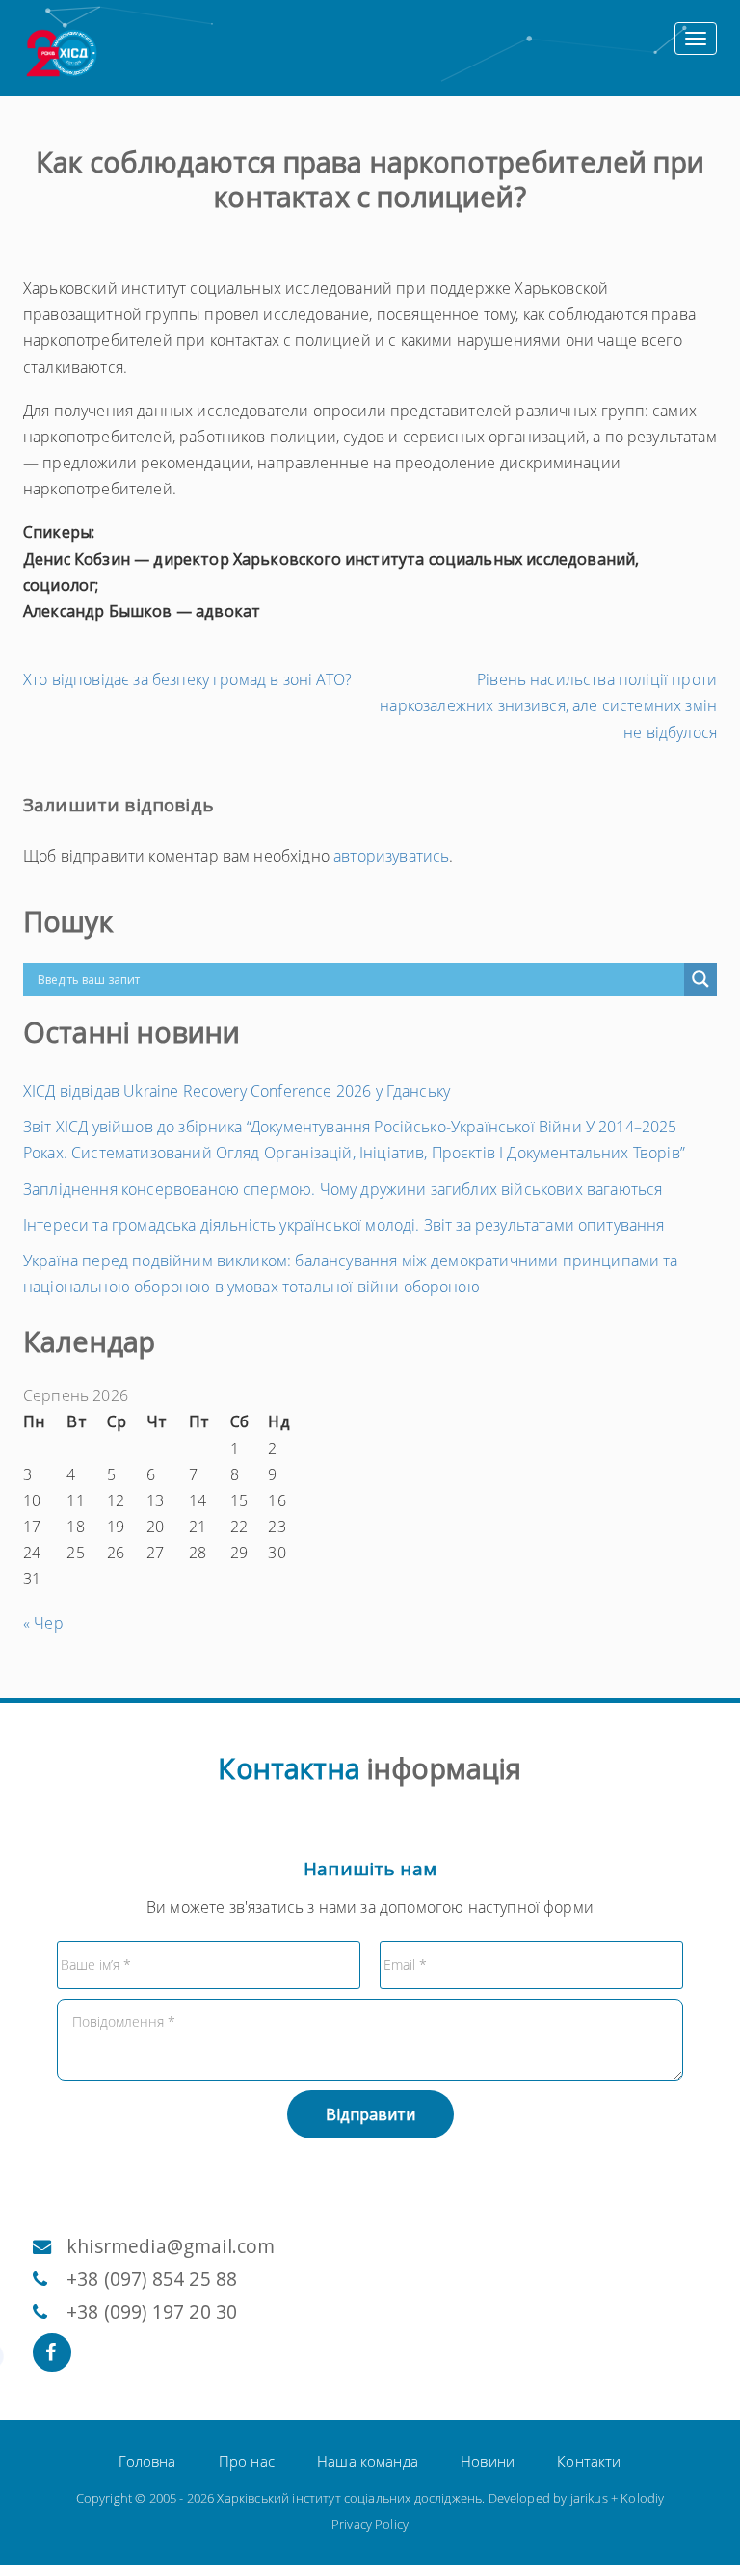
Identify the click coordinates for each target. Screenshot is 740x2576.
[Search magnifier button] (700, 979)
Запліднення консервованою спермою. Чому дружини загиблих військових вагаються (343, 1189)
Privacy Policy (370, 2524)
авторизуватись (391, 856)
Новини (488, 2461)
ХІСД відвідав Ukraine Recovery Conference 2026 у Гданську (237, 1091)
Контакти (589, 2461)
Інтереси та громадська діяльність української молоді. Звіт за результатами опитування (344, 1225)
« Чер (43, 1623)
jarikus (589, 2498)
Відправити (370, 2114)
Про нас (247, 2461)
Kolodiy (642, 2498)
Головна (147, 2461)
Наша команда (368, 2461)
